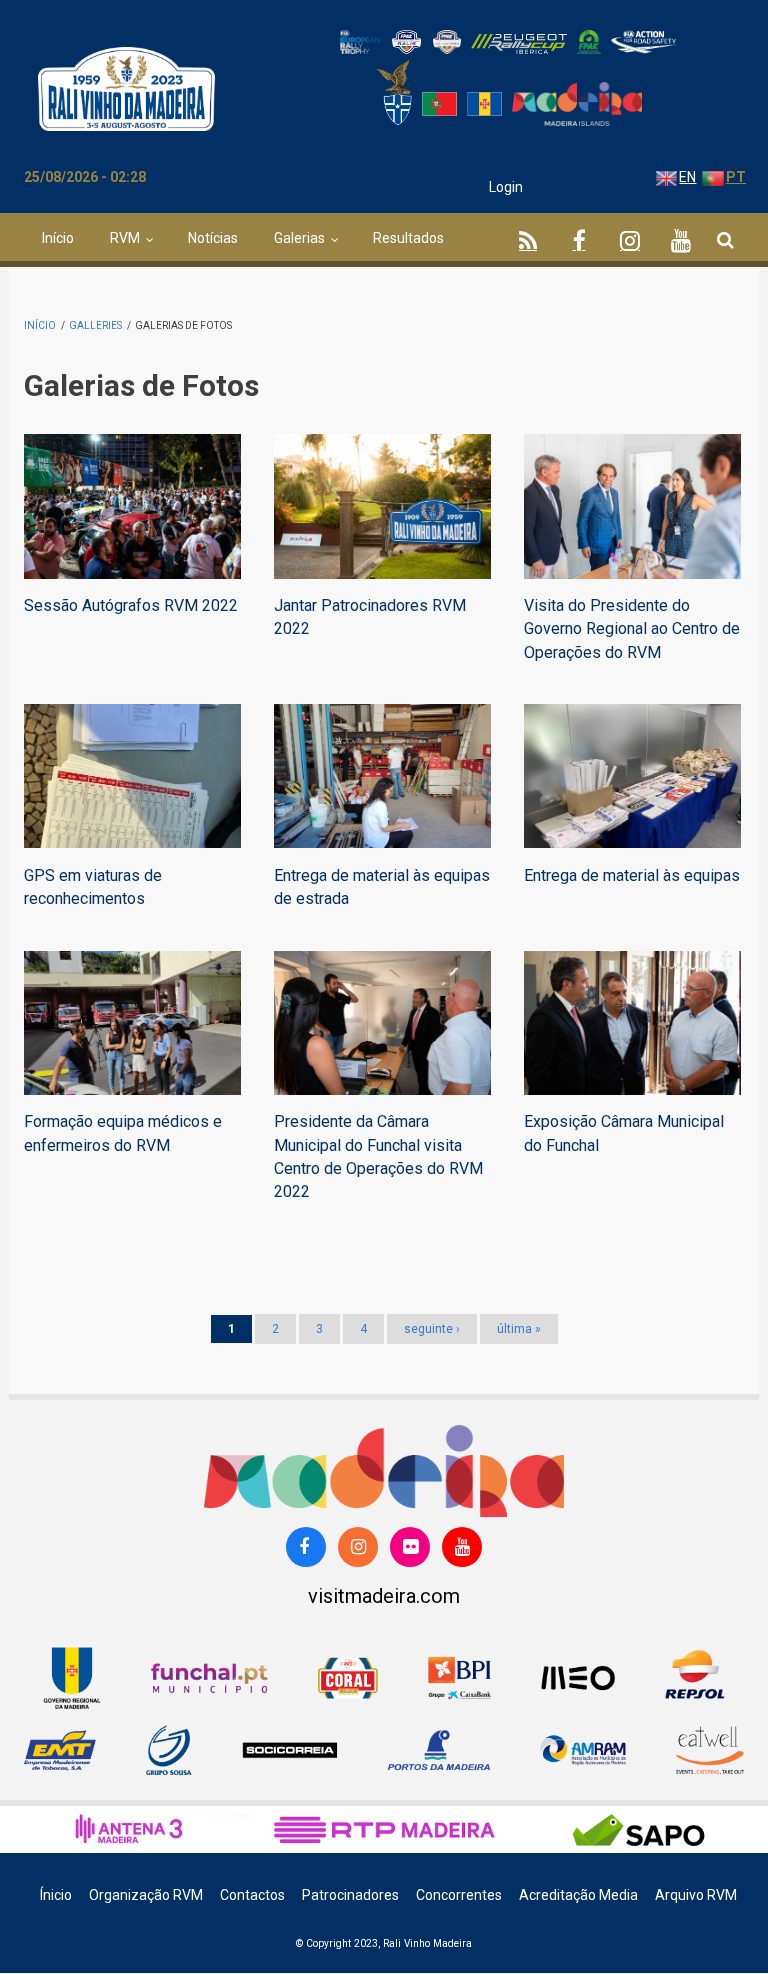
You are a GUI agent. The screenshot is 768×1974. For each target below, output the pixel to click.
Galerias (299, 238)
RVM (125, 238)
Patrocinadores (350, 1895)
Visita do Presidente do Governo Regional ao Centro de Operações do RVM (632, 629)
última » (519, 1329)
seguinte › (432, 1329)
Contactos (252, 1895)
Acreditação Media (578, 1895)
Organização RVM (146, 1895)
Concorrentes (459, 1895)
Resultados (408, 238)
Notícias (213, 238)
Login (506, 187)
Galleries (95, 325)
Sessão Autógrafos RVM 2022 (131, 605)
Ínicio (56, 1895)
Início (58, 238)
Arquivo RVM (696, 1895)
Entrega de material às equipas (632, 875)
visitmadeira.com (384, 1596)
